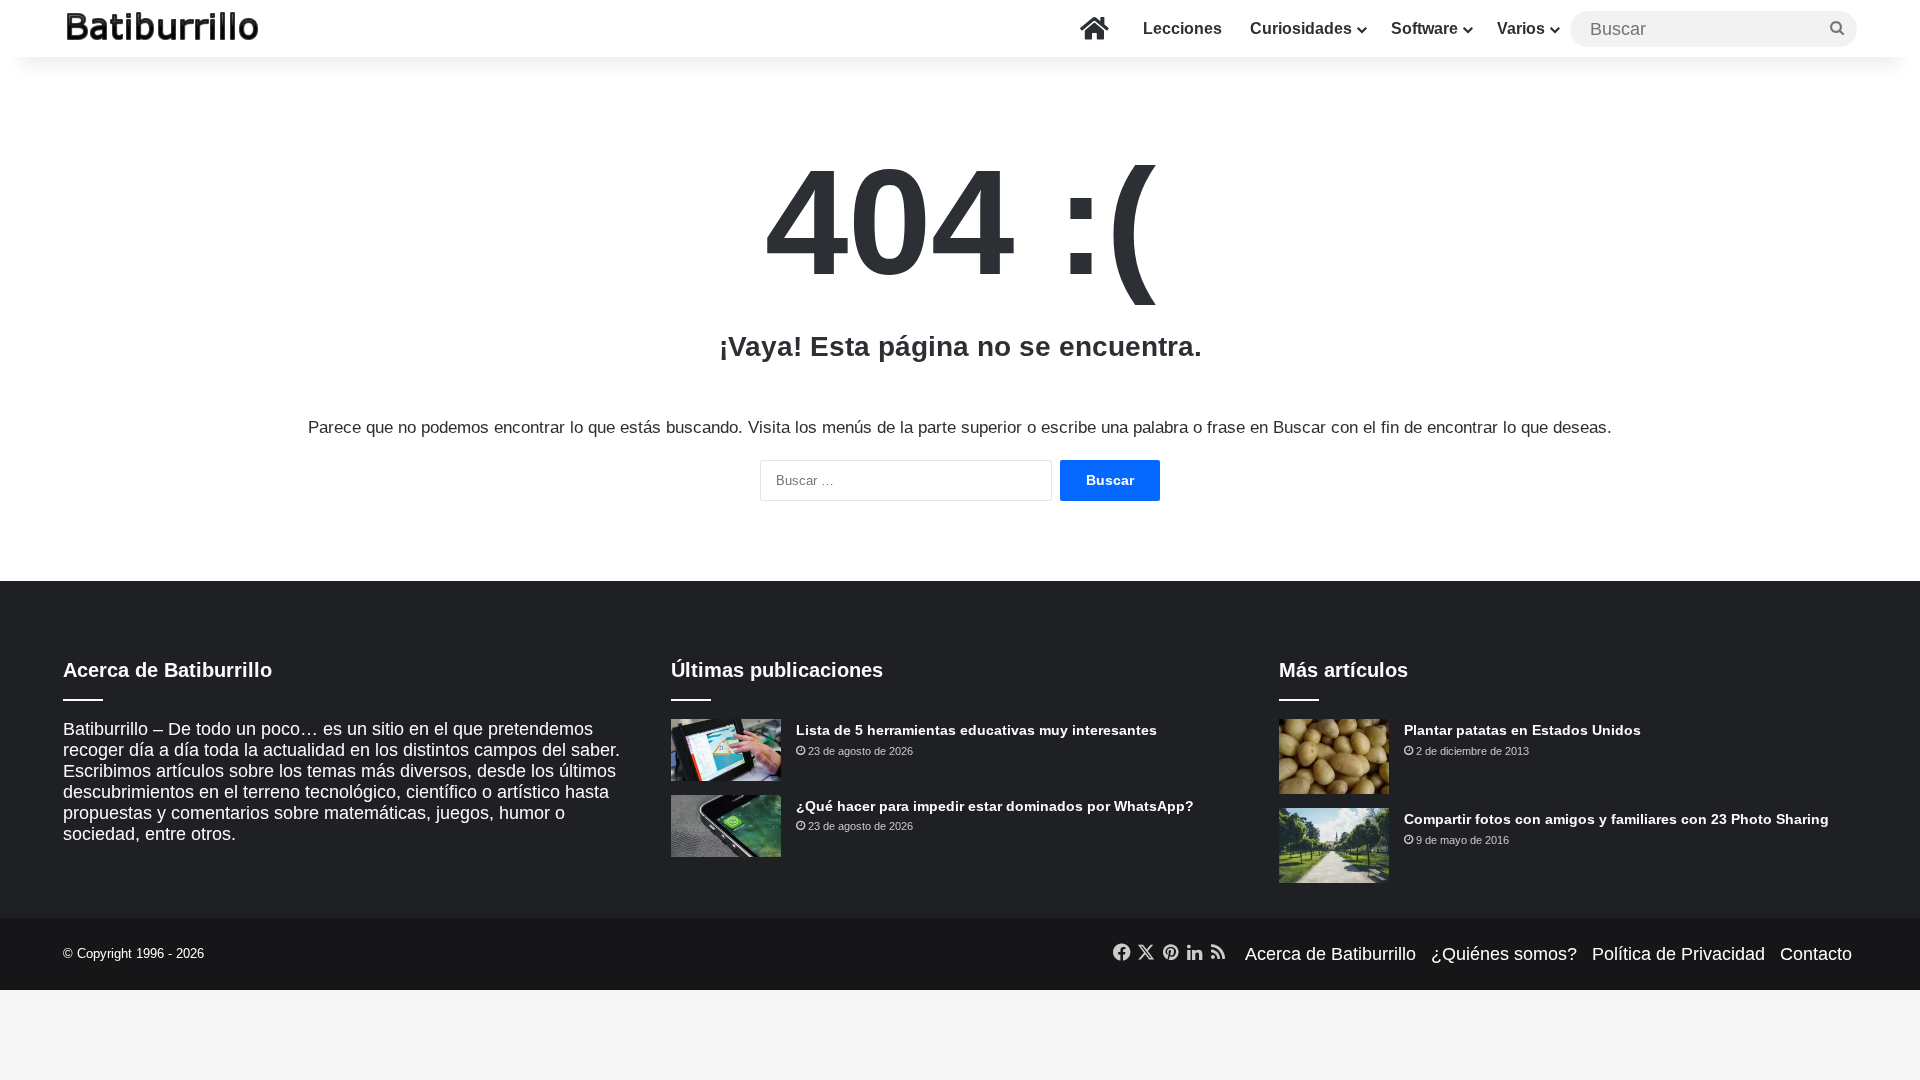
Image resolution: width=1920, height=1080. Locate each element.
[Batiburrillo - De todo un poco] (163, 28)
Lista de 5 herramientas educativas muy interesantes (976, 730)
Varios (1521, 28)
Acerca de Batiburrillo (1330, 954)
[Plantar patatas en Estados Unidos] (1334, 756)
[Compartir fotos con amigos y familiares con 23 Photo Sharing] (1334, 845)
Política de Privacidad (1678, 954)
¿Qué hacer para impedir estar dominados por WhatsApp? (995, 806)
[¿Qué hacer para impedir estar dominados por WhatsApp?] (726, 826)
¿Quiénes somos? (1504, 954)
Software (1424, 28)
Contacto (1816, 954)
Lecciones (1182, 28)
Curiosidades (1301, 28)
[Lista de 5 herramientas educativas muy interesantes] (726, 750)
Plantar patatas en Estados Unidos (1522, 730)
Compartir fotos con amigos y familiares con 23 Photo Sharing (1616, 819)
